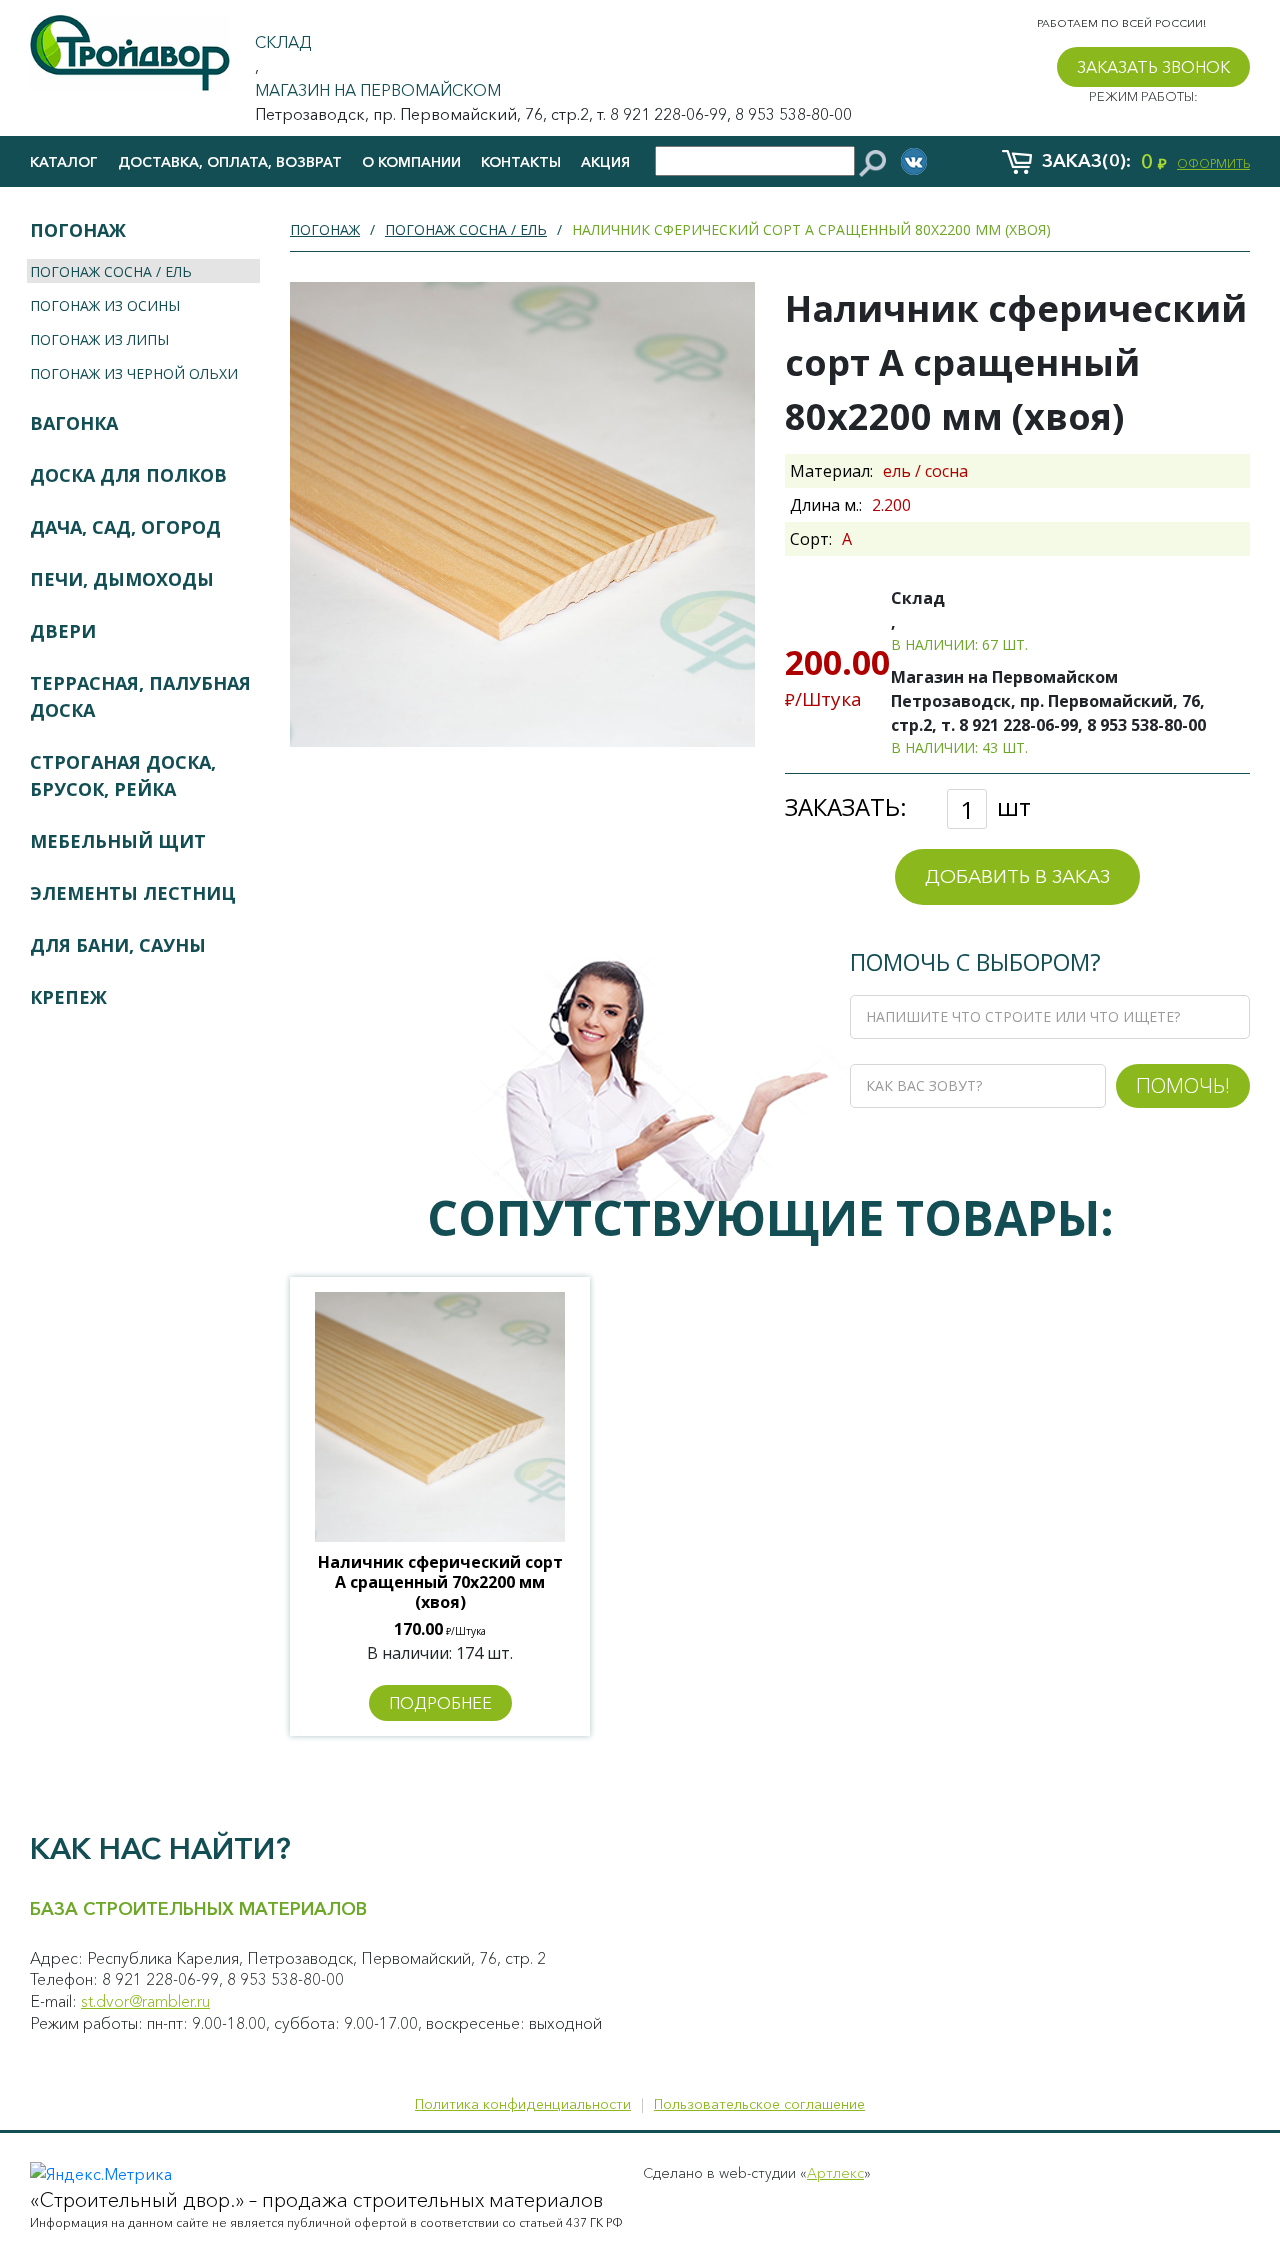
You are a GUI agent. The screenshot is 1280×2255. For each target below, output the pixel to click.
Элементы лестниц (133, 893)
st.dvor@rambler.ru (145, 2001)
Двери (63, 631)
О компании (411, 162)
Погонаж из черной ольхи (134, 373)
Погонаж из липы (99, 339)
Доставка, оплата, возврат (230, 162)
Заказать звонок (1153, 67)
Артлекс (835, 2173)
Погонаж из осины (105, 305)
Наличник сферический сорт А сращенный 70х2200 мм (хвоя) (440, 1582)
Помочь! (1183, 1085)
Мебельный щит (118, 841)
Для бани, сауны (118, 945)
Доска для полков (128, 475)
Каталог (64, 162)
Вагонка (74, 423)
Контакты (521, 162)
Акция (605, 162)
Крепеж (68, 997)
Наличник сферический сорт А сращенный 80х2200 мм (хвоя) (811, 229)
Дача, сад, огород (125, 527)
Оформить (1213, 163)
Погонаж (78, 230)
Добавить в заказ (1017, 876)
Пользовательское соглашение (759, 2104)
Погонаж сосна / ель (111, 271)
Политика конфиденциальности (523, 2104)
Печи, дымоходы (122, 579)
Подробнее (440, 1703)
